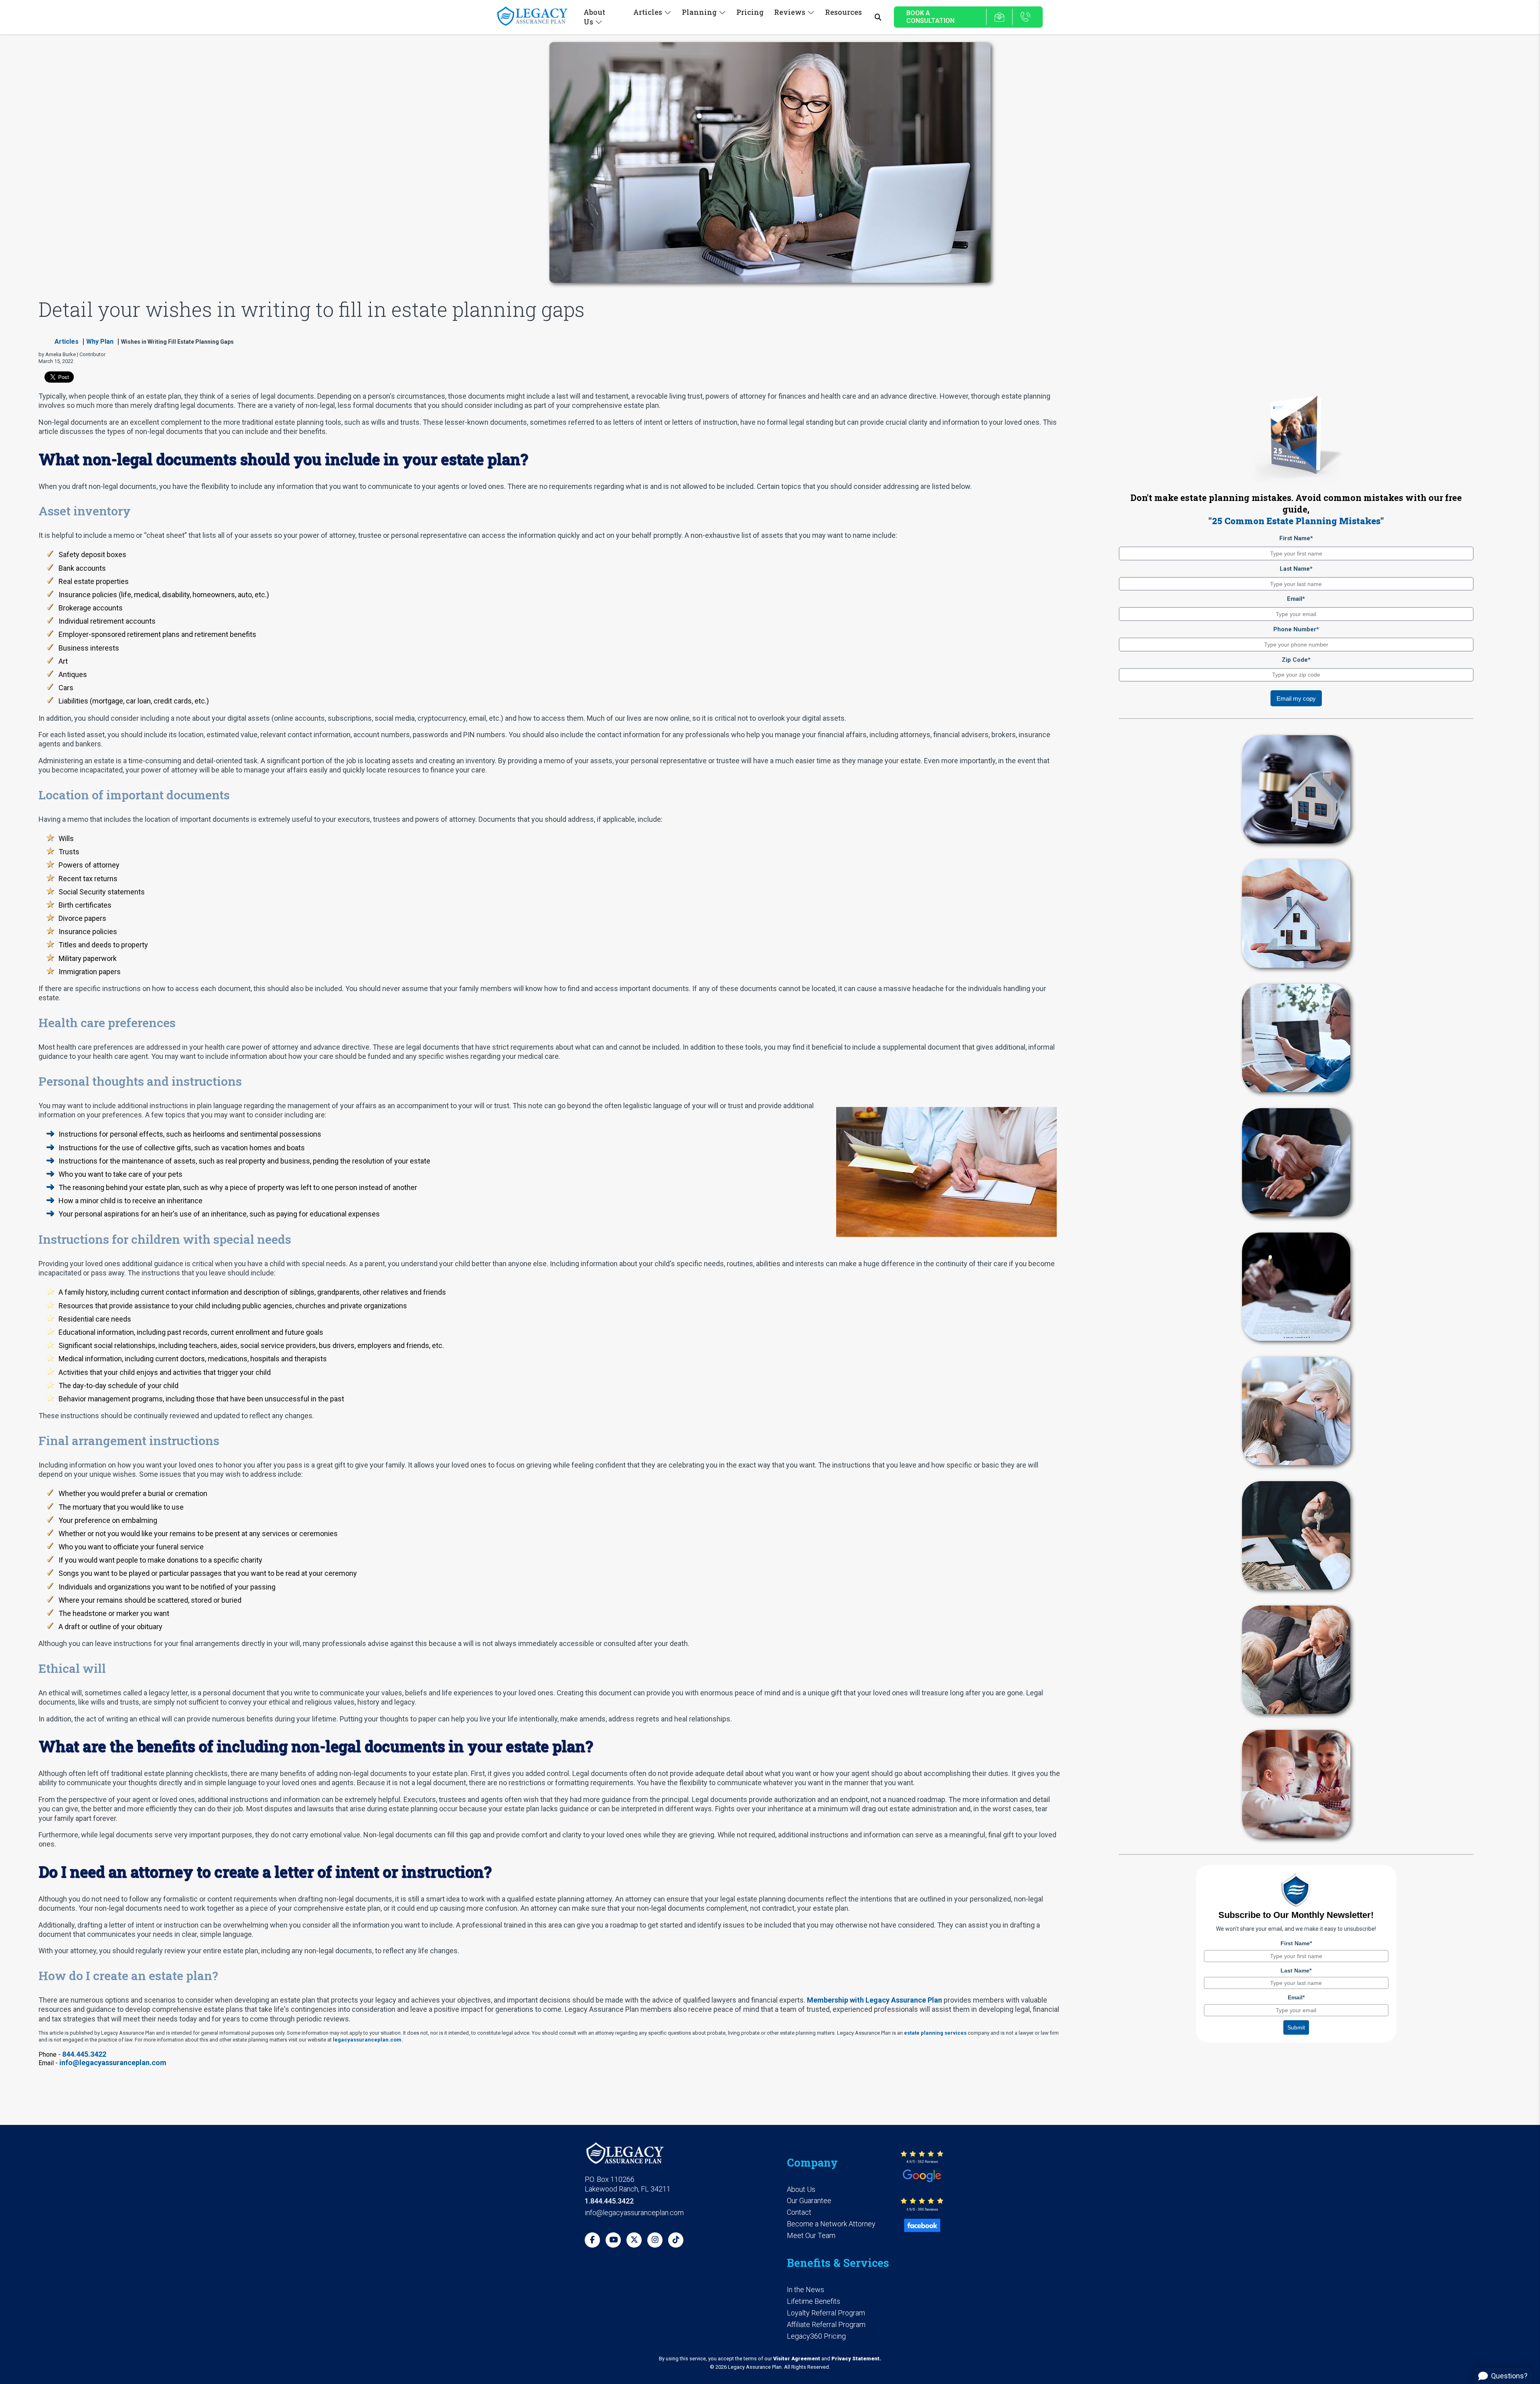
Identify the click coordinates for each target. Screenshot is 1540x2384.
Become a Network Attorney (831, 2224)
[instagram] (655, 2240)
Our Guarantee (809, 2201)
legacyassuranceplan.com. (368, 2040)
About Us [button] (594, 17)
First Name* (1296, 538)
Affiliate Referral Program (826, 2324)
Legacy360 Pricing (816, 2336)
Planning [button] (699, 12)
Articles (67, 342)
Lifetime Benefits (814, 2301)
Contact (799, 2212)
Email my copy (1296, 698)
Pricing (750, 12)
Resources (843, 12)
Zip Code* (1296, 660)
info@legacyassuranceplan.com (113, 2063)
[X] (634, 2240)
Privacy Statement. (856, 2359)
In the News (805, 2290)
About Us (801, 2189)
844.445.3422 (84, 2054)
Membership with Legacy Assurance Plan (874, 2000)
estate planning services (935, 2033)
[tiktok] (676, 2240)
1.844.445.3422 (609, 2201)
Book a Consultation (930, 17)
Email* (1296, 599)
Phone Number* (1296, 629)
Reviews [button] (790, 12)
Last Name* (1296, 569)
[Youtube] (613, 2240)
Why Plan (100, 342)
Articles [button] (648, 12)
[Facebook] (592, 2240)
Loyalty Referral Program (826, 2313)
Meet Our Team (811, 2235)
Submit (1296, 2027)
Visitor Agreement (797, 2359)
